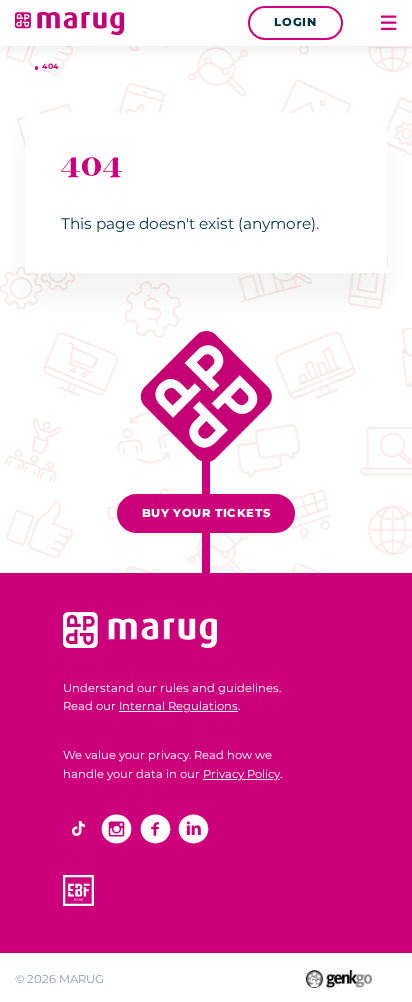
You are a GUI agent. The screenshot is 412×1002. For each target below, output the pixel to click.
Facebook (155, 829)
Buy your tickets (206, 513)
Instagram (116, 829)
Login (295, 22)
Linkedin (193, 829)
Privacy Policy (241, 774)
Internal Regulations (178, 706)
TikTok (78, 829)
